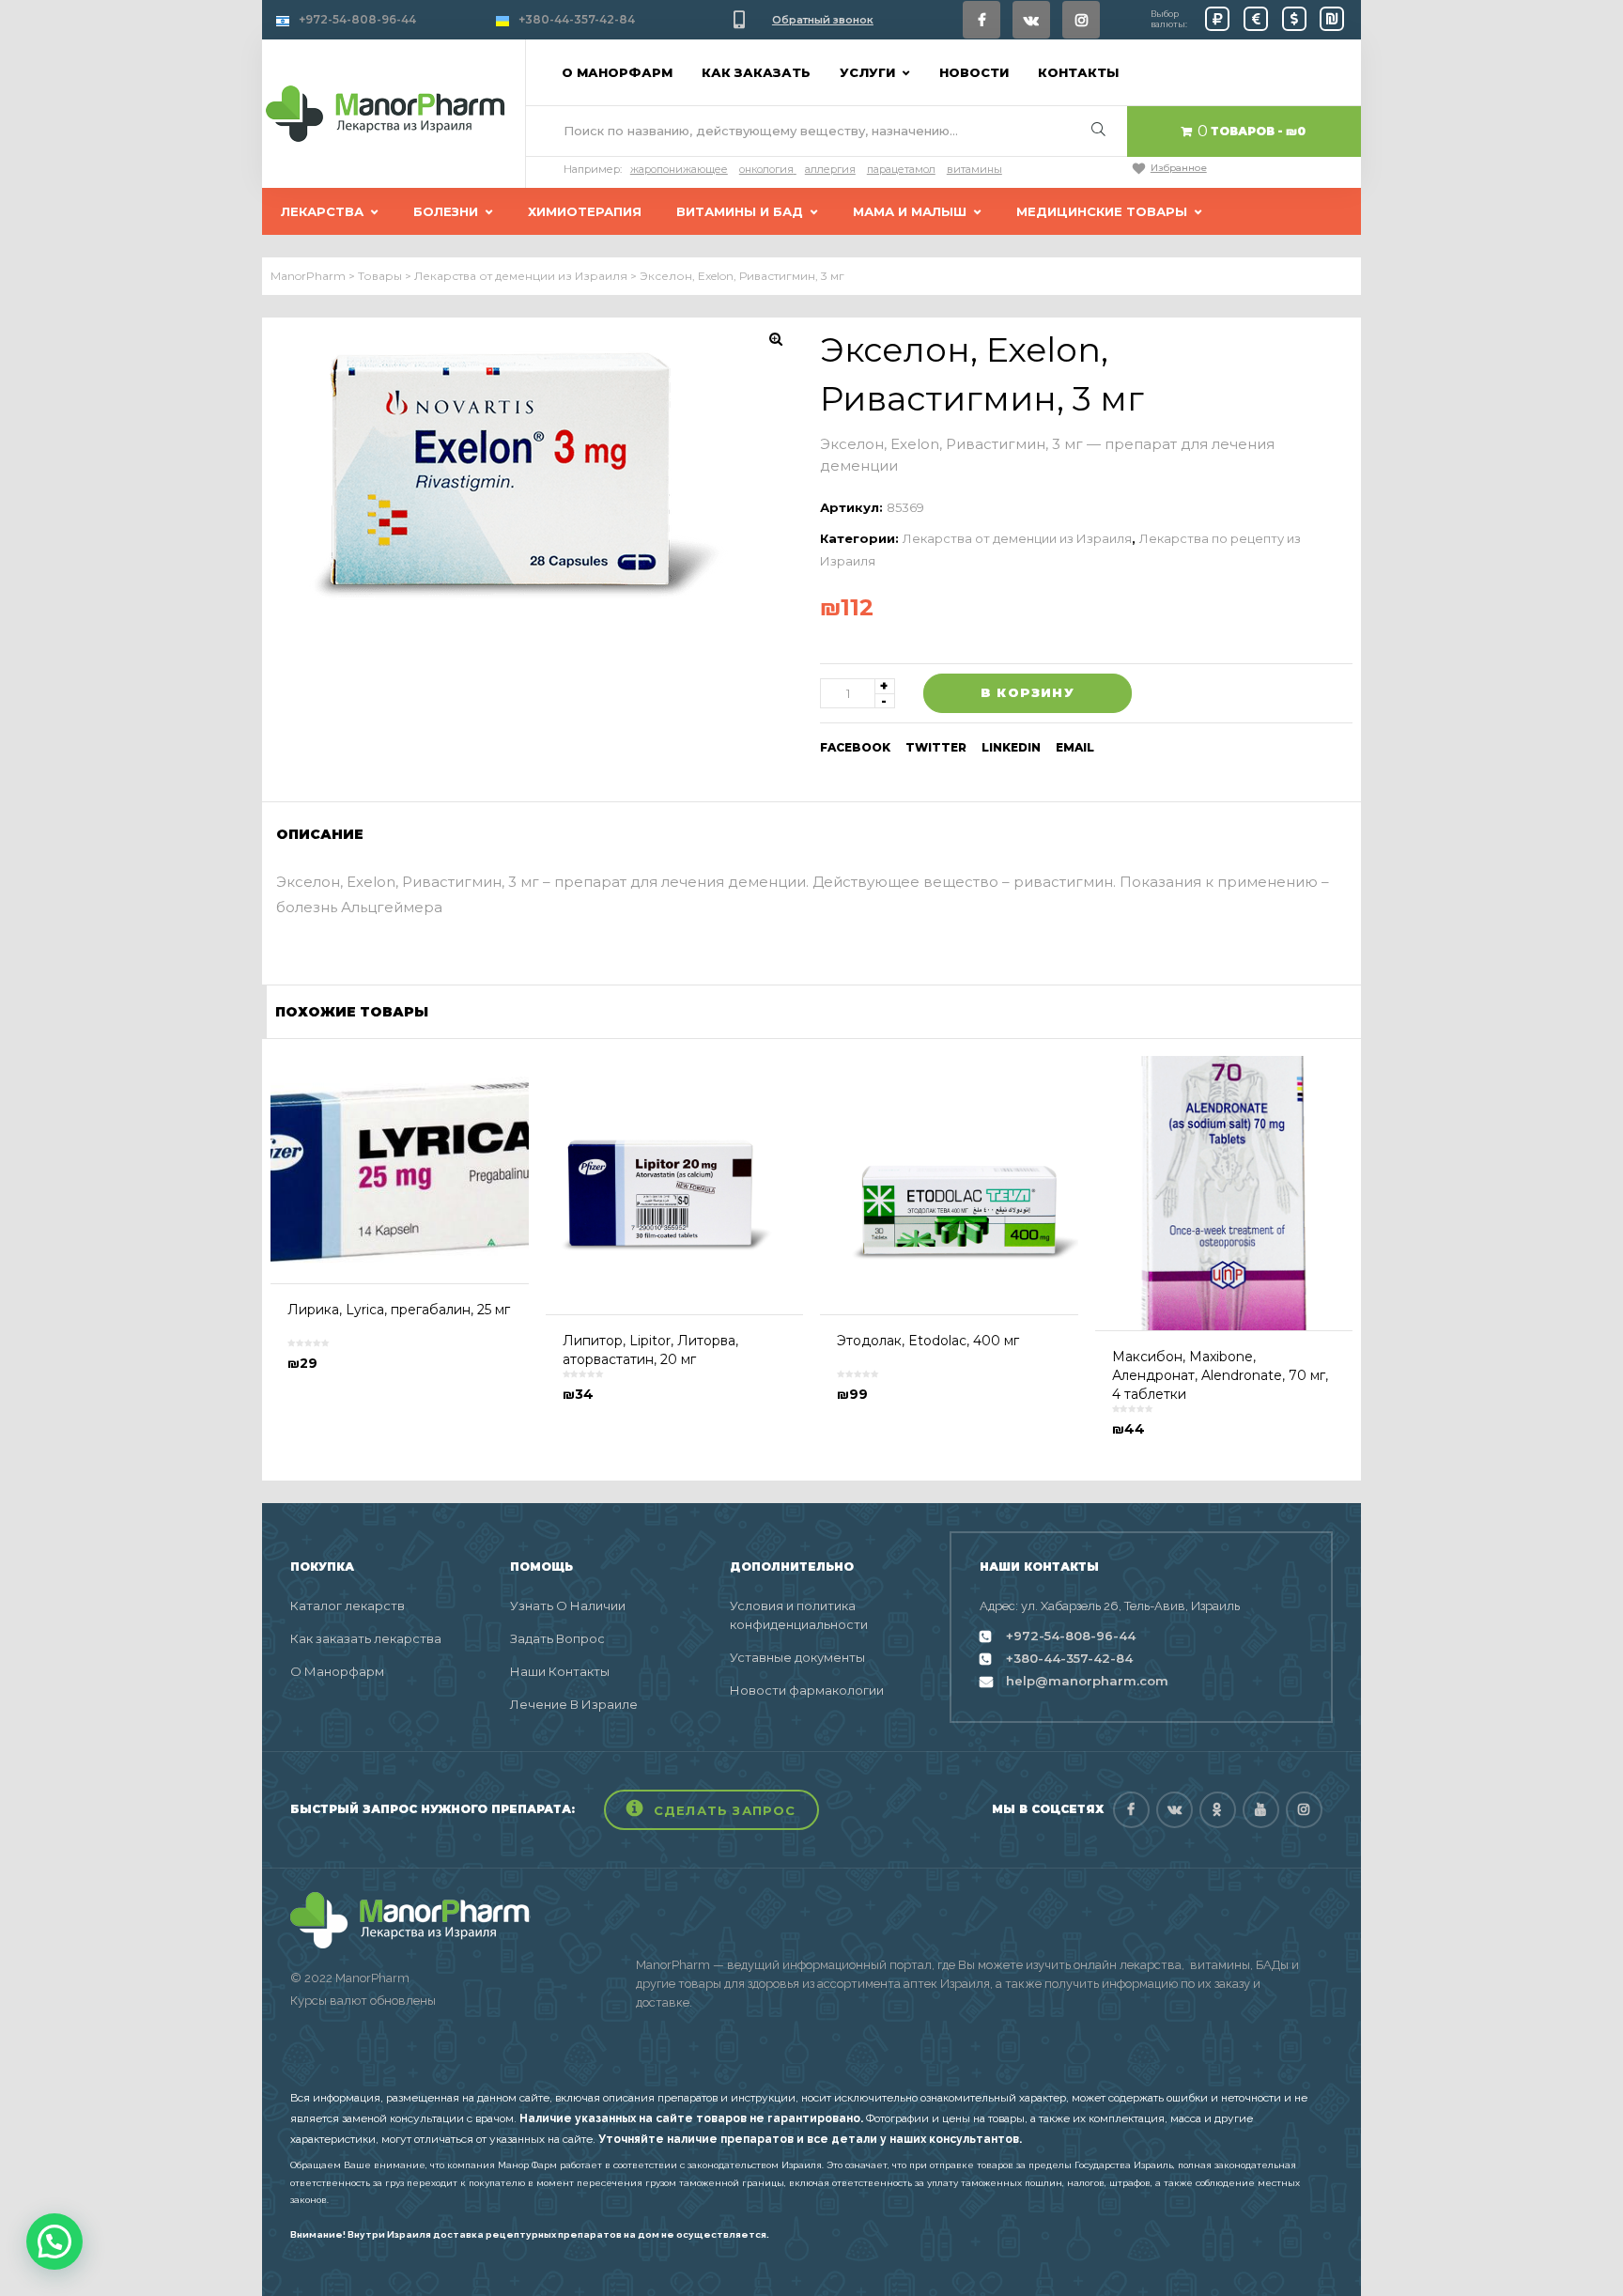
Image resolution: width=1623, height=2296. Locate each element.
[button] (711, 1810)
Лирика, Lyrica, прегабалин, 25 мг (399, 1310)
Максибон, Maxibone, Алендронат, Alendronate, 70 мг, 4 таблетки (1220, 1375)
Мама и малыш (910, 211)
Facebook (855, 747)
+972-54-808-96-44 (357, 19)
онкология (766, 169)
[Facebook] (982, 20)
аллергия (830, 169)
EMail (1075, 747)
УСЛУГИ (867, 72)
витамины (974, 169)
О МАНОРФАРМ (617, 72)
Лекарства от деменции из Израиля (1017, 538)
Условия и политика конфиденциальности (799, 1615)
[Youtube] (1261, 1810)
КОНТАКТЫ (1078, 72)
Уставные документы (797, 1657)
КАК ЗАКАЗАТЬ (756, 72)
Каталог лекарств (348, 1606)
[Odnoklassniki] (1218, 1810)
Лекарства (322, 211)
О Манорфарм (337, 1671)
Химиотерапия (585, 211)
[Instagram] (1081, 20)
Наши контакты (560, 1671)
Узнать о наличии (568, 1606)
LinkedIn (1011, 747)
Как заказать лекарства (366, 1638)
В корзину (1028, 692)
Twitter (936, 747)
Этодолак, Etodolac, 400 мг (928, 1341)
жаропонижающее (679, 169)
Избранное (1179, 168)
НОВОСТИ (974, 72)
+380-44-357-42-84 (577, 19)
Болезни (446, 211)
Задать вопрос (557, 1638)
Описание (320, 834)
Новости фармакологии (807, 1690)
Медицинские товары (1102, 211)
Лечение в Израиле (574, 1704)
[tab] (326, 834)
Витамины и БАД (740, 211)
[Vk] (1031, 20)
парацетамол (901, 169)
